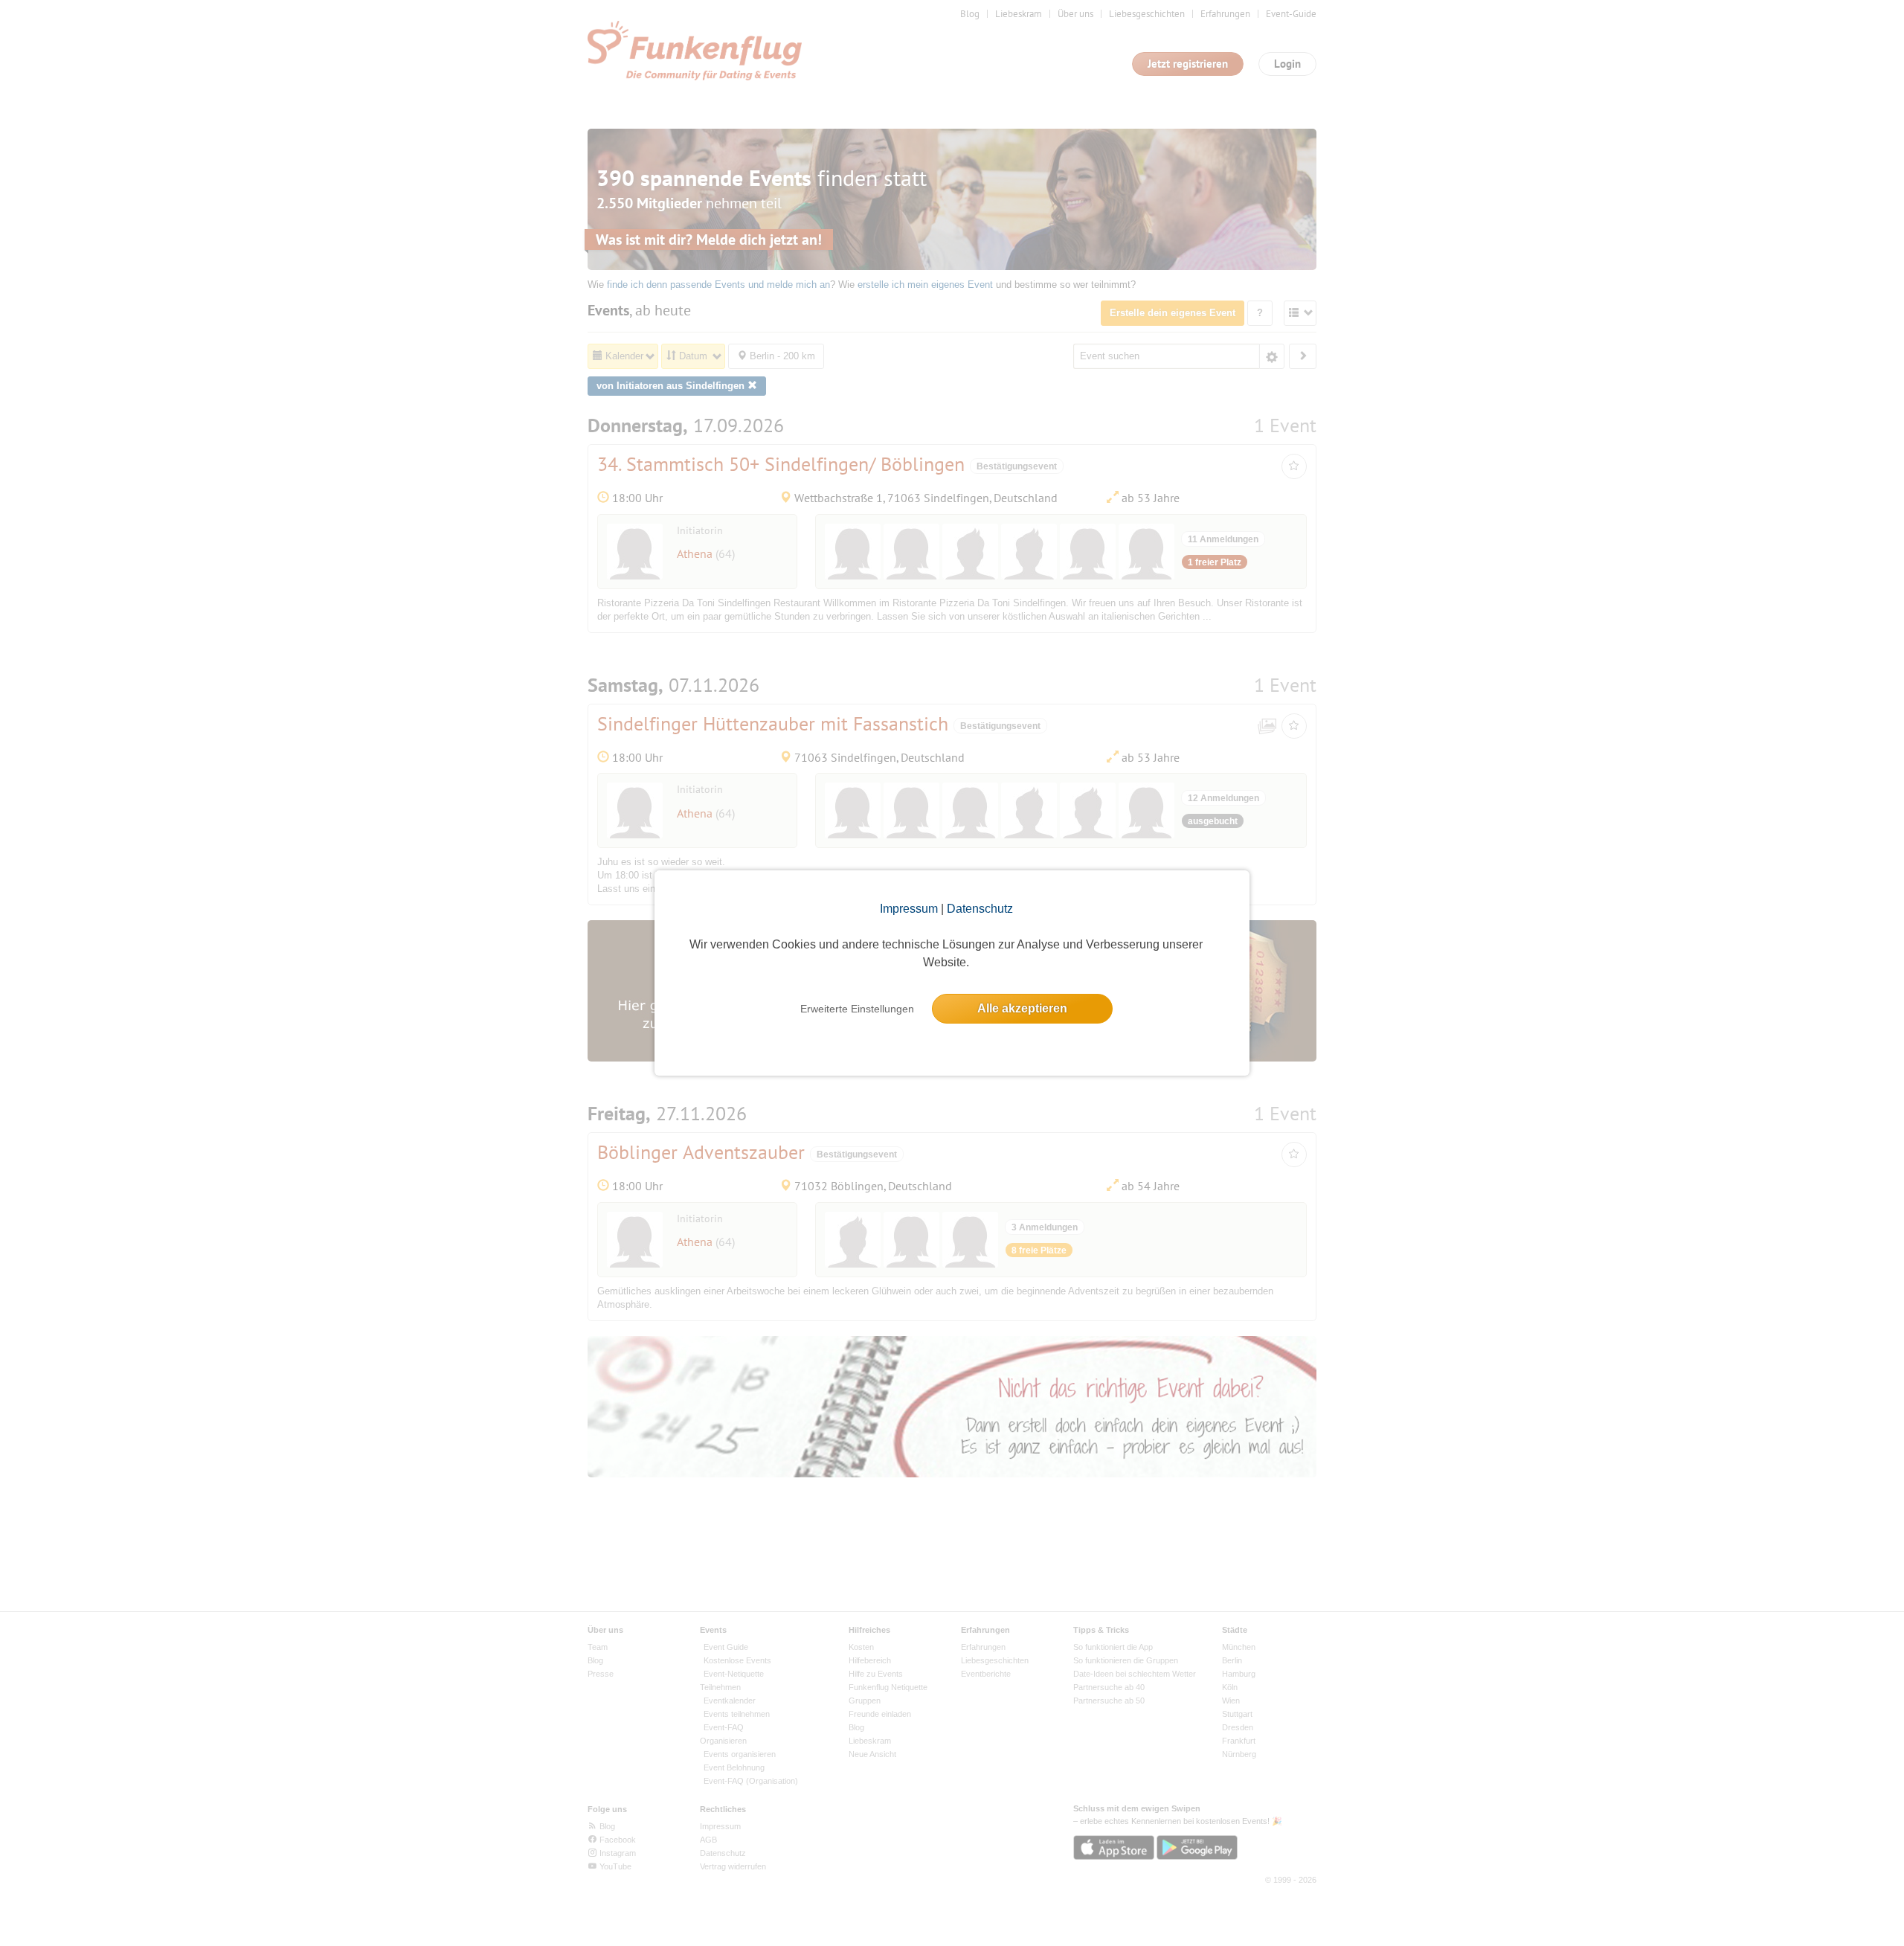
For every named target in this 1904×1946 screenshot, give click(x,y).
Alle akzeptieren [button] (1022, 1008)
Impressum (909, 909)
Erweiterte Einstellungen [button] (857, 1009)
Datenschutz (980, 909)
